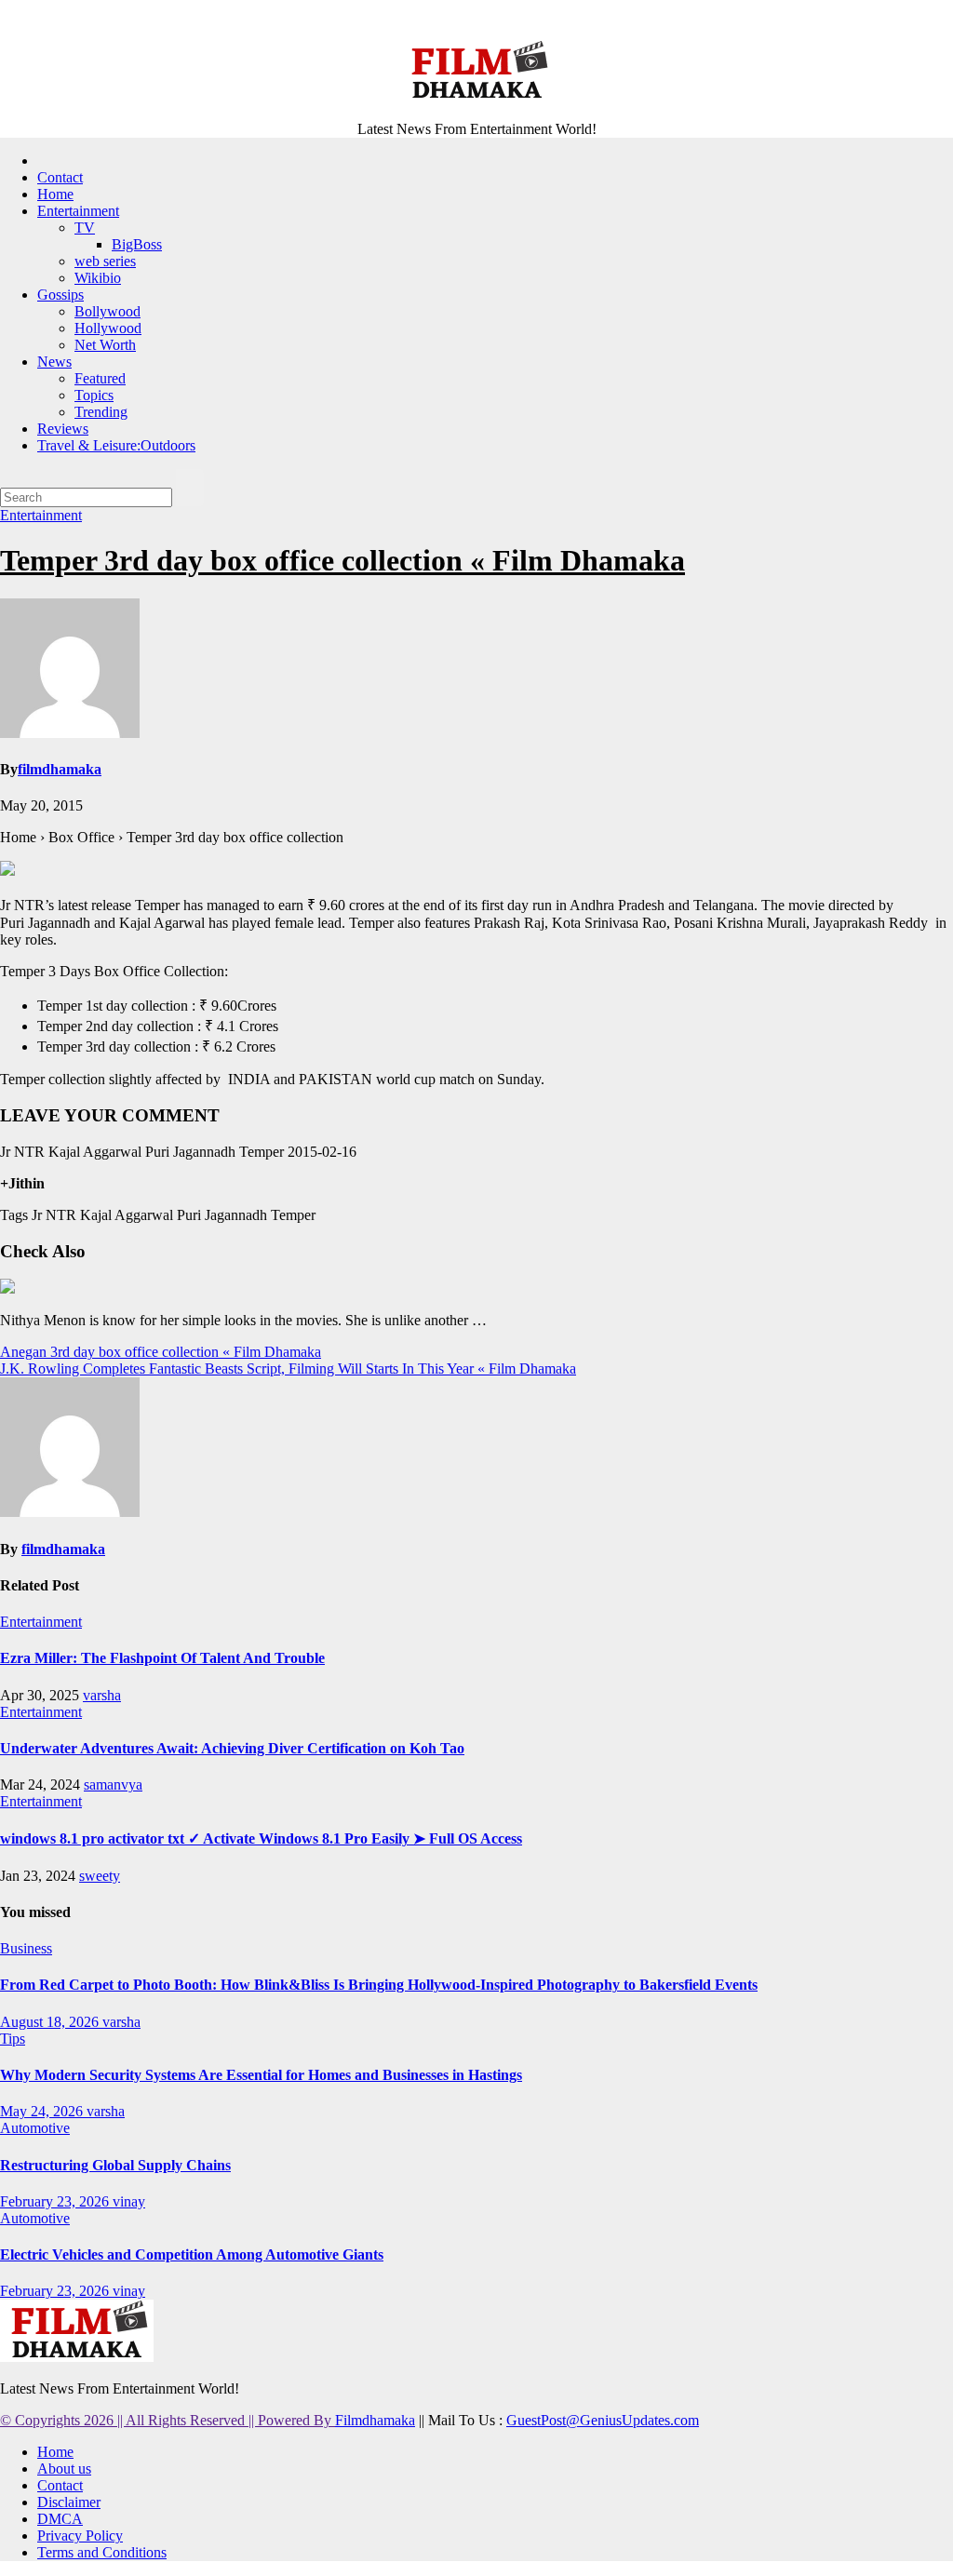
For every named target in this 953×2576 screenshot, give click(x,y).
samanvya (113, 1784)
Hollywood (108, 328)
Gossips (60, 295)
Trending (101, 412)
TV (85, 228)
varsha (102, 1695)
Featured (100, 378)
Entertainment (78, 211)
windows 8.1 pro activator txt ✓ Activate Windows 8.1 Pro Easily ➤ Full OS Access (261, 1838)
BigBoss (137, 244)
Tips (13, 2039)
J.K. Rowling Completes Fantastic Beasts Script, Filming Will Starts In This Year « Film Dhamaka (288, 1368)
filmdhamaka (60, 769)
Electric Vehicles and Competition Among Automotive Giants (192, 2254)
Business (26, 1948)
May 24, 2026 (43, 2111)
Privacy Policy (80, 2536)
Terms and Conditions (102, 2552)
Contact (60, 177)
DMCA (60, 2519)
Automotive (35, 2128)
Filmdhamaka (375, 2420)
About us (64, 2469)
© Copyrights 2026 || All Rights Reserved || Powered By (168, 2420)
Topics (94, 395)
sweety (100, 1876)
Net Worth (105, 345)
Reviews (63, 429)
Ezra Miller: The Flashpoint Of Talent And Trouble (162, 1658)
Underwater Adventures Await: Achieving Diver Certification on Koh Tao (232, 1748)
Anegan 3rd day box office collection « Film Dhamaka (161, 1352)
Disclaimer (69, 2502)
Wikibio (98, 278)
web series (105, 261)
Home (55, 194)
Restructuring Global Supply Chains (115, 2165)
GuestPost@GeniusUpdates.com (603, 2420)
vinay (129, 2201)
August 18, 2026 (51, 2022)
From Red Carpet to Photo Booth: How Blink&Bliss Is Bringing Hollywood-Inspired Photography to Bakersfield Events (379, 1985)
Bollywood (107, 311)
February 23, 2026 (56, 2201)
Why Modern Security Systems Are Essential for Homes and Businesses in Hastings (261, 2075)
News (54, 362)
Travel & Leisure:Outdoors (116, 445)
